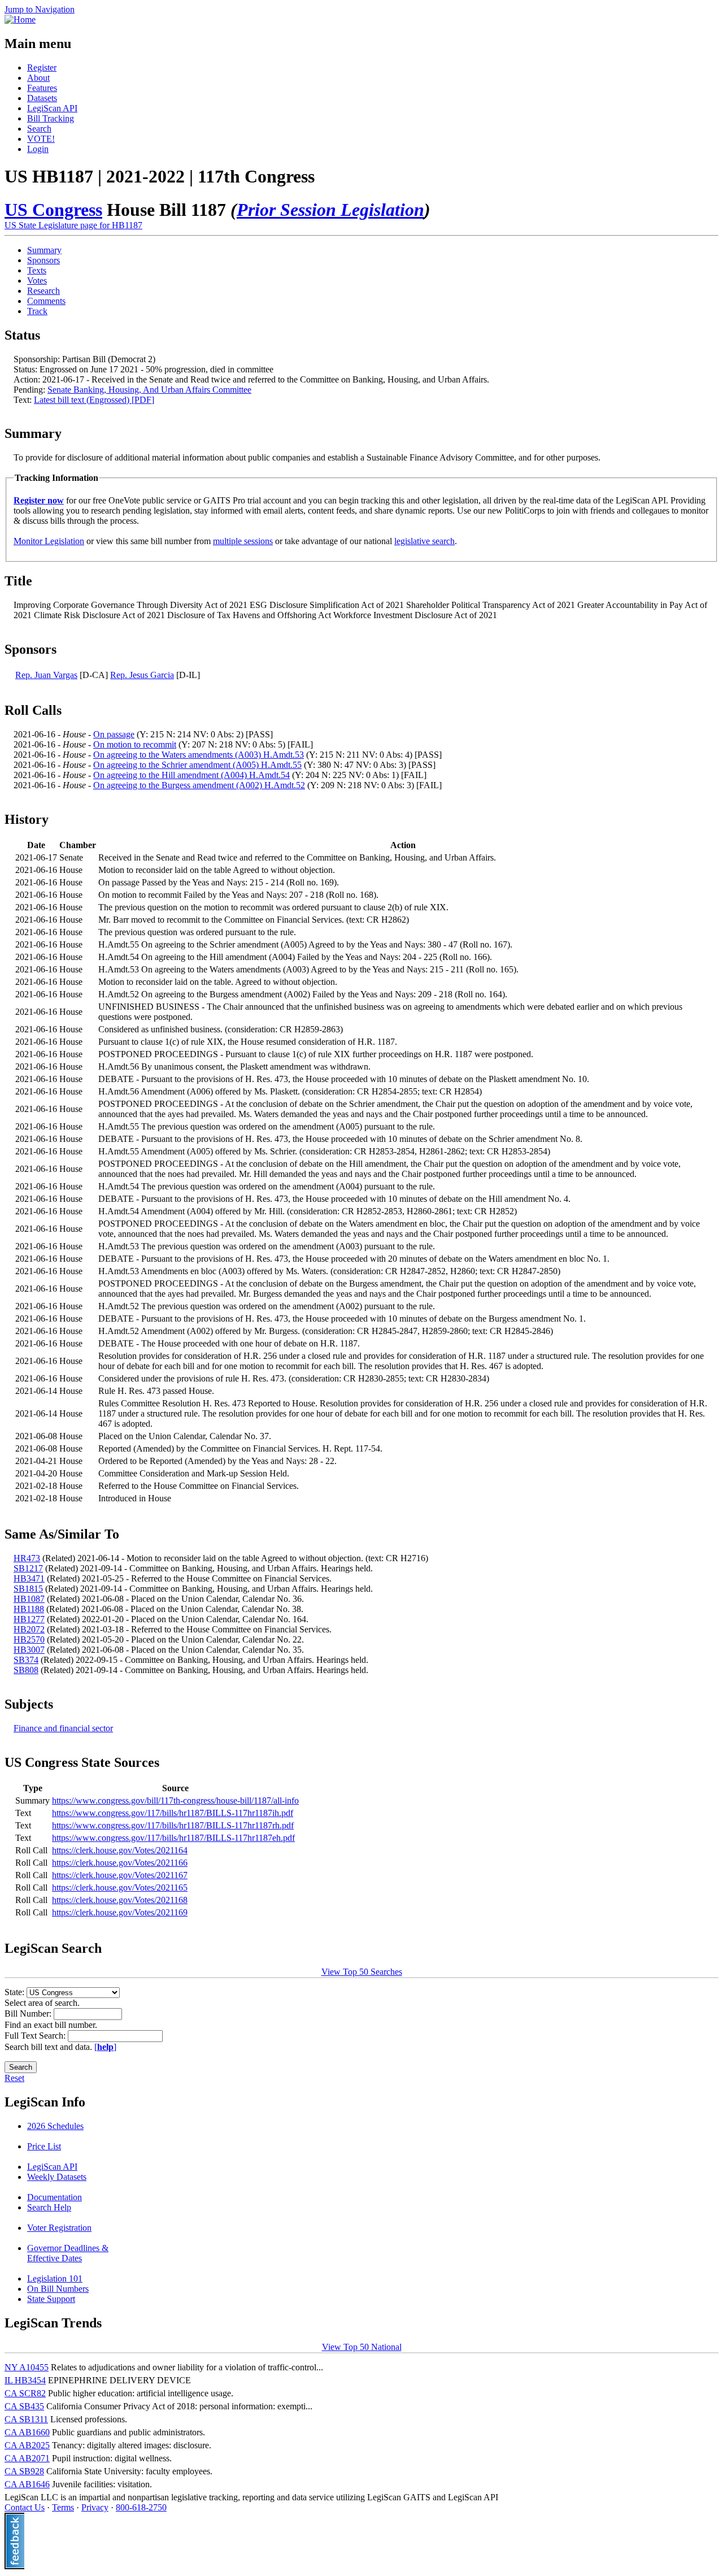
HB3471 (29, 1578)
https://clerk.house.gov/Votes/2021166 (120, 1863)
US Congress (53, 210)
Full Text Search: (36, 2036)
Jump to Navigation (40, 9)
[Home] (20, 19)
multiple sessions (243, 541)
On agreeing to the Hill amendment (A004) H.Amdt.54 (191, 775)
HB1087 (29, 1599)
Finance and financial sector (63, 1728)
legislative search (424, 541)
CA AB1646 (27, 2484)
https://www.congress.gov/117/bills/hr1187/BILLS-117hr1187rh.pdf (173, 1825)
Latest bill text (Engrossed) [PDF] (94, 400)
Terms (63, 2507)
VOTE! (41, 139)
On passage (114, 734)
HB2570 (29, 1639)
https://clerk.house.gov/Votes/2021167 (120, 1875)
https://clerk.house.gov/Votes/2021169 (120, 1912)
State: (16, 1992)
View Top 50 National (362, 2347)
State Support (51, 2299)
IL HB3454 (25, 2380)
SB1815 (28, 1589)
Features (42, 88)
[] (105, 2047)
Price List (44, 2146)
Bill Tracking (51, 118)
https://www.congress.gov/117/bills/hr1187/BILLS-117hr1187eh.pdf (173, 1838)
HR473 (27, 1558)
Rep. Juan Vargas (46, 675)
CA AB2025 (27, 2445)
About (38, 78)
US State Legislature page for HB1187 (73, 225)
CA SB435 (24, 2406)
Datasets (42, 98)
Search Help (49, 2207)
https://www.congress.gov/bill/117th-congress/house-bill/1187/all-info (175, 1800)
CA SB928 (24, 2471)
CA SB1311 (26, 2419)
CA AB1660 (27, 2432)
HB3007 (29, 1650)
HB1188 (29, 1609)
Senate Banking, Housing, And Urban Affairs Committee (149, 390)
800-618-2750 (141, 2507)
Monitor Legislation (49, 541)
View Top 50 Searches (362, 1972)
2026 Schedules (55, 2126)
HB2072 (29, 1629)
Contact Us (25, 2507)
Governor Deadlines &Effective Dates (68, 2253)
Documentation (55, 2197)
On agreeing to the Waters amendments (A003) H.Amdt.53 (199, 755)
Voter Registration (59, 2228)
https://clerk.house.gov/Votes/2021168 (120, 1900)
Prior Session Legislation (330, 210)
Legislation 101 (55, 2279)
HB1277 (29, 1619)
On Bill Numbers (58, 2289)
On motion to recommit (135, 744)
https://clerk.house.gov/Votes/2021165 (120, 1888)
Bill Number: (29, 2014)
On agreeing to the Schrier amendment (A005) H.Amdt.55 (197, 765)
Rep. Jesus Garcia (142, 675)
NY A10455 (27, 2367)
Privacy (95, 2507)
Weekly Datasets (57, 2177)
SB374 (26, 1660)
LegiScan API (52, 108)
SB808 (26, 1670)
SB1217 (28, 1568)
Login (38, 149)
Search (39, 129)
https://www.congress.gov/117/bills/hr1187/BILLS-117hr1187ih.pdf (173, 1813)
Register (42, 68)
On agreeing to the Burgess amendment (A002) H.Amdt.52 (199, 785)
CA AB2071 (27, 2458)
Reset (14, 2078)
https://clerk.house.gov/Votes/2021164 (120, 1850)
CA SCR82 (25, 2393)
